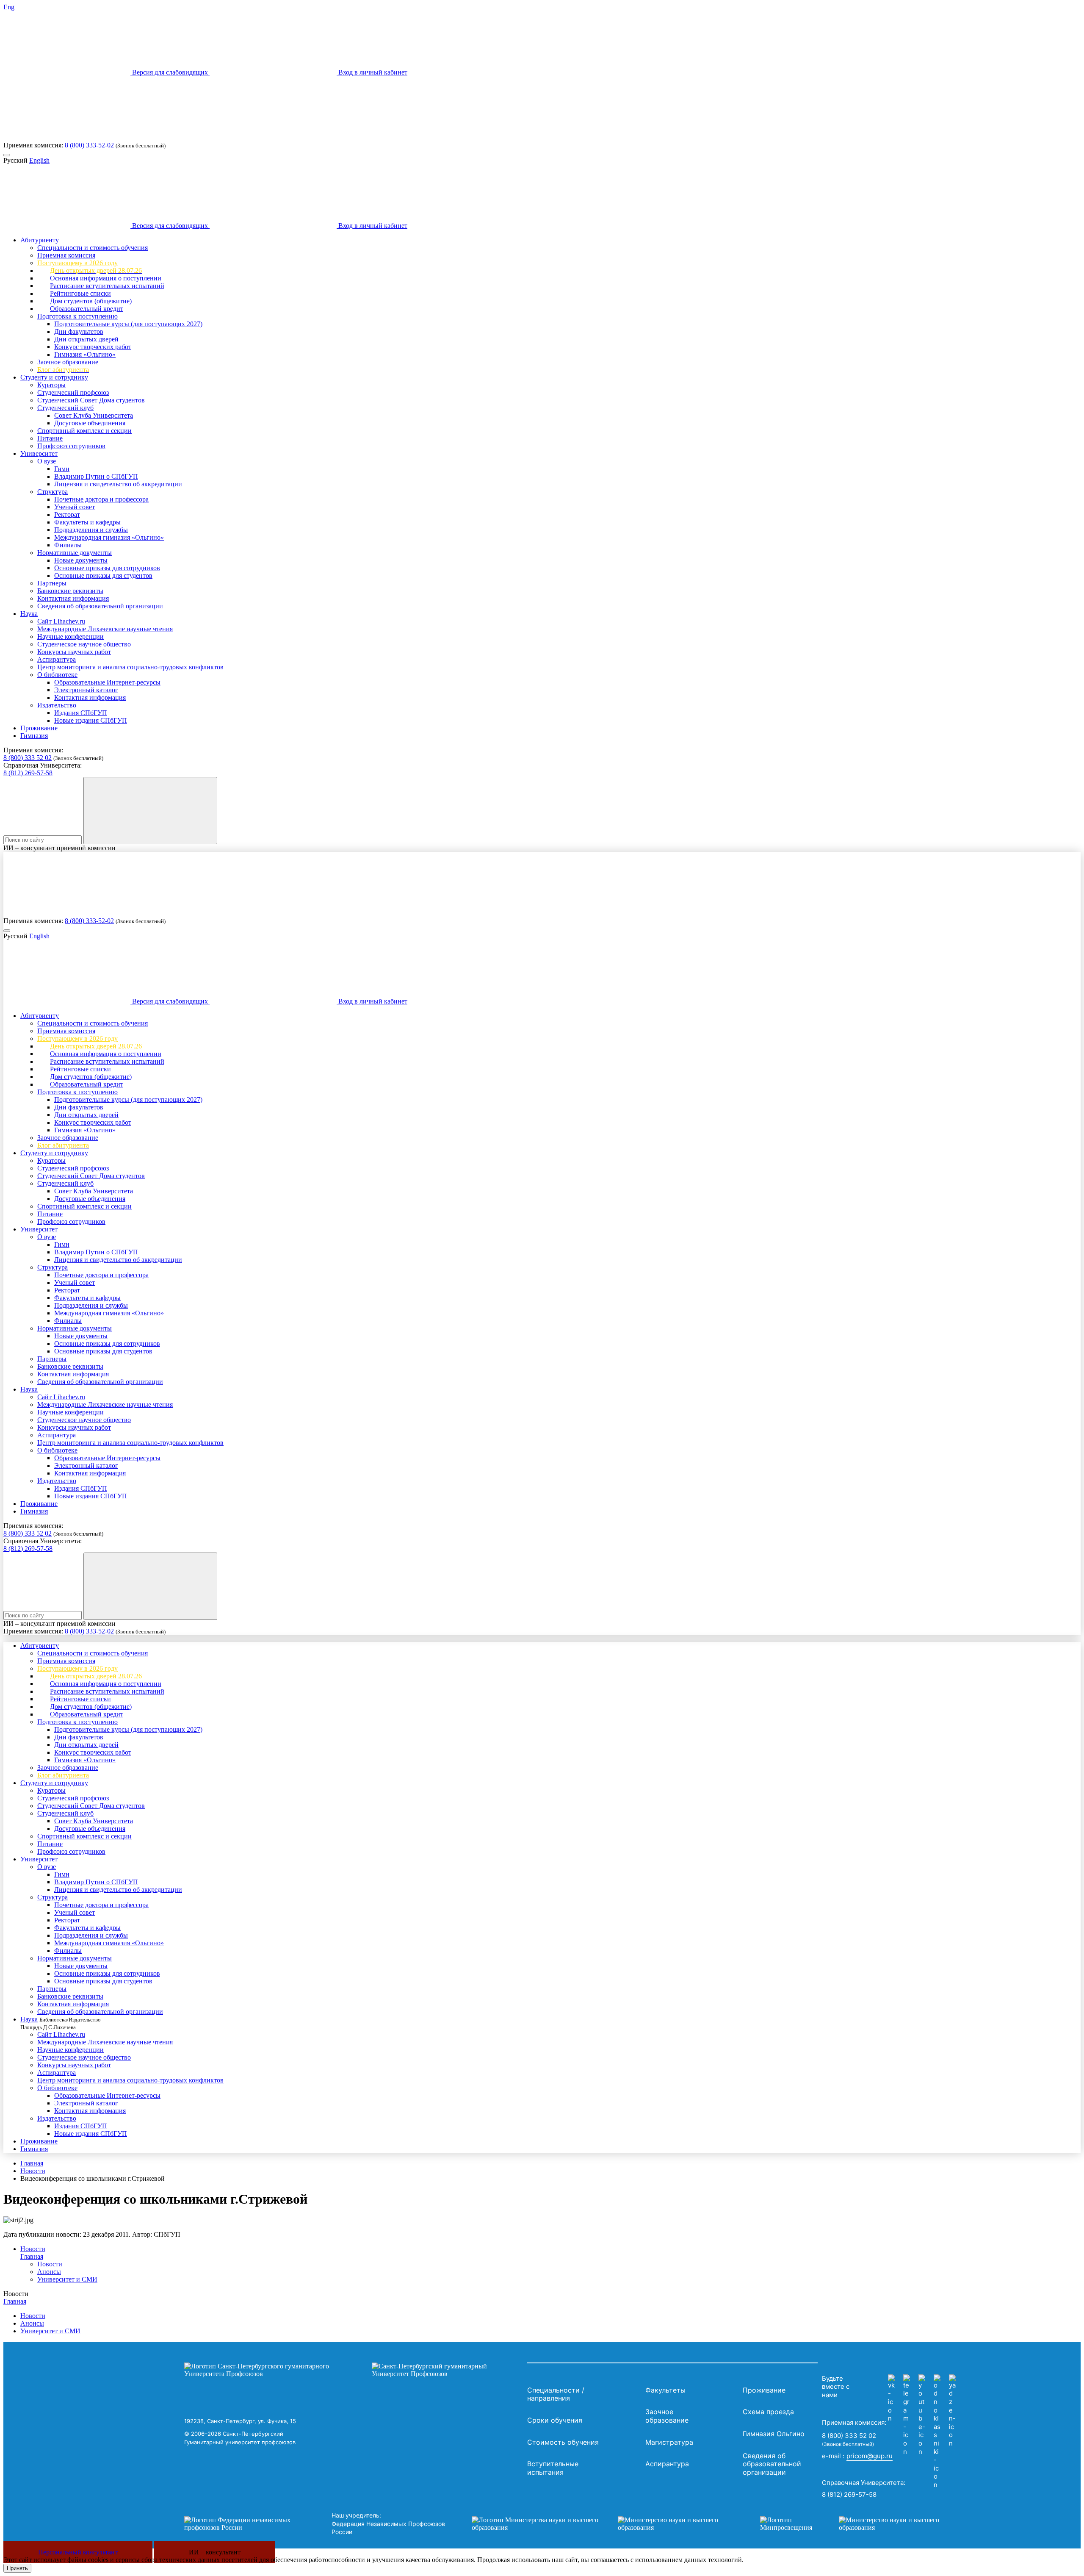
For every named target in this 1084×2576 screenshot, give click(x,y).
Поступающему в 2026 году (77, 263)
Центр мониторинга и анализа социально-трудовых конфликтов (130, 667)
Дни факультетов (79, 331)
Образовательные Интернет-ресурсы (107, 682)
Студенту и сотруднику (54, 377)
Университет (39, 453)
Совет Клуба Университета (94, 415)
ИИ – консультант (215, 2552)
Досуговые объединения (90, 423)
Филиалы (68, 545)
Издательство (57, 705)
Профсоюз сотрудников (71, 446)
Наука (29, 614)
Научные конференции (71, 636)
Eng (9, 7)
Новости (33, 2171)
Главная (32, 2163)
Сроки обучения (555, 2420)
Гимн (62, 469)
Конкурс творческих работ (93, 347)
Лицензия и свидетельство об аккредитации (118, 484)
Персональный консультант (78, 2552)
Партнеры (52, 583)
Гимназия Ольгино (774, 2434)
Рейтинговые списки (80, 293)
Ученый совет (75, 507)
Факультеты (665, 2390)
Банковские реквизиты (70, 591)
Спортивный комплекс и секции (84, 431)
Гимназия (34, 736)
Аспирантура (57, 659)
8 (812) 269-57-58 (28, 773)
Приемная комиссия (66, 255)
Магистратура (669, 2442)
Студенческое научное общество (84, 644)
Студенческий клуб (65, 408)
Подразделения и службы (91, 530)
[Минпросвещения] (858, 2524)
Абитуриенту (40, 240)
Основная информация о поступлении (106, 278)
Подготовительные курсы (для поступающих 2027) (128, 324)
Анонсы (49, 2272)
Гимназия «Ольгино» (85, 354)
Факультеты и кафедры (87, 522)
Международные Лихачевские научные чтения (105, 629)
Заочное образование (68, 362)
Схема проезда (768, 2412)
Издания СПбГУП (81, 713)
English (39, 160)
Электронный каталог (86, 690)
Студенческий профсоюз (73, 392)
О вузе (47, 461)
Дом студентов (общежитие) (91, 301)
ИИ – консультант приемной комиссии (59, 848)
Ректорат (67, 514)
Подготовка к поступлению (77, 316)
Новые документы (81, 560)
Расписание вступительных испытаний (107, 286)
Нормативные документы (75, 553)
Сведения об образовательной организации (100, 606)
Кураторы (51, 385)
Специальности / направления (556, 2394)
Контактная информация (73, 598)
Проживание (39, 728)
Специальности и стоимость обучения (93, 248)
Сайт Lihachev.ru (61, 621)
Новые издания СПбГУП (91, 720)
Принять (17, 2568)
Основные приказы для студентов (103, 575)
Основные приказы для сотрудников (107, 568)
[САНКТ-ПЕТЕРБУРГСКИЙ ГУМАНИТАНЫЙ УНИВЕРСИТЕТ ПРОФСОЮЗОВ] (354, 2370)
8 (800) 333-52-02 (89, 145)
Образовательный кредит (87, 309)
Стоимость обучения (563, 2442)
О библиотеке (57, 675)
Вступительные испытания (553, 2468)
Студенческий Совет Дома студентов (91, 400)
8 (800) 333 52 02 (28, 758)
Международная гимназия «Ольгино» (109, 537)
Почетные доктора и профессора (101, 499)
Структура (53, 492)
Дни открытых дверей (86, 339)
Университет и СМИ (67, 2279)
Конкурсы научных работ (74, 652)
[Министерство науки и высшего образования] (603, 2524)
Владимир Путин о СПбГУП (96, 476)
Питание (50, 438)
